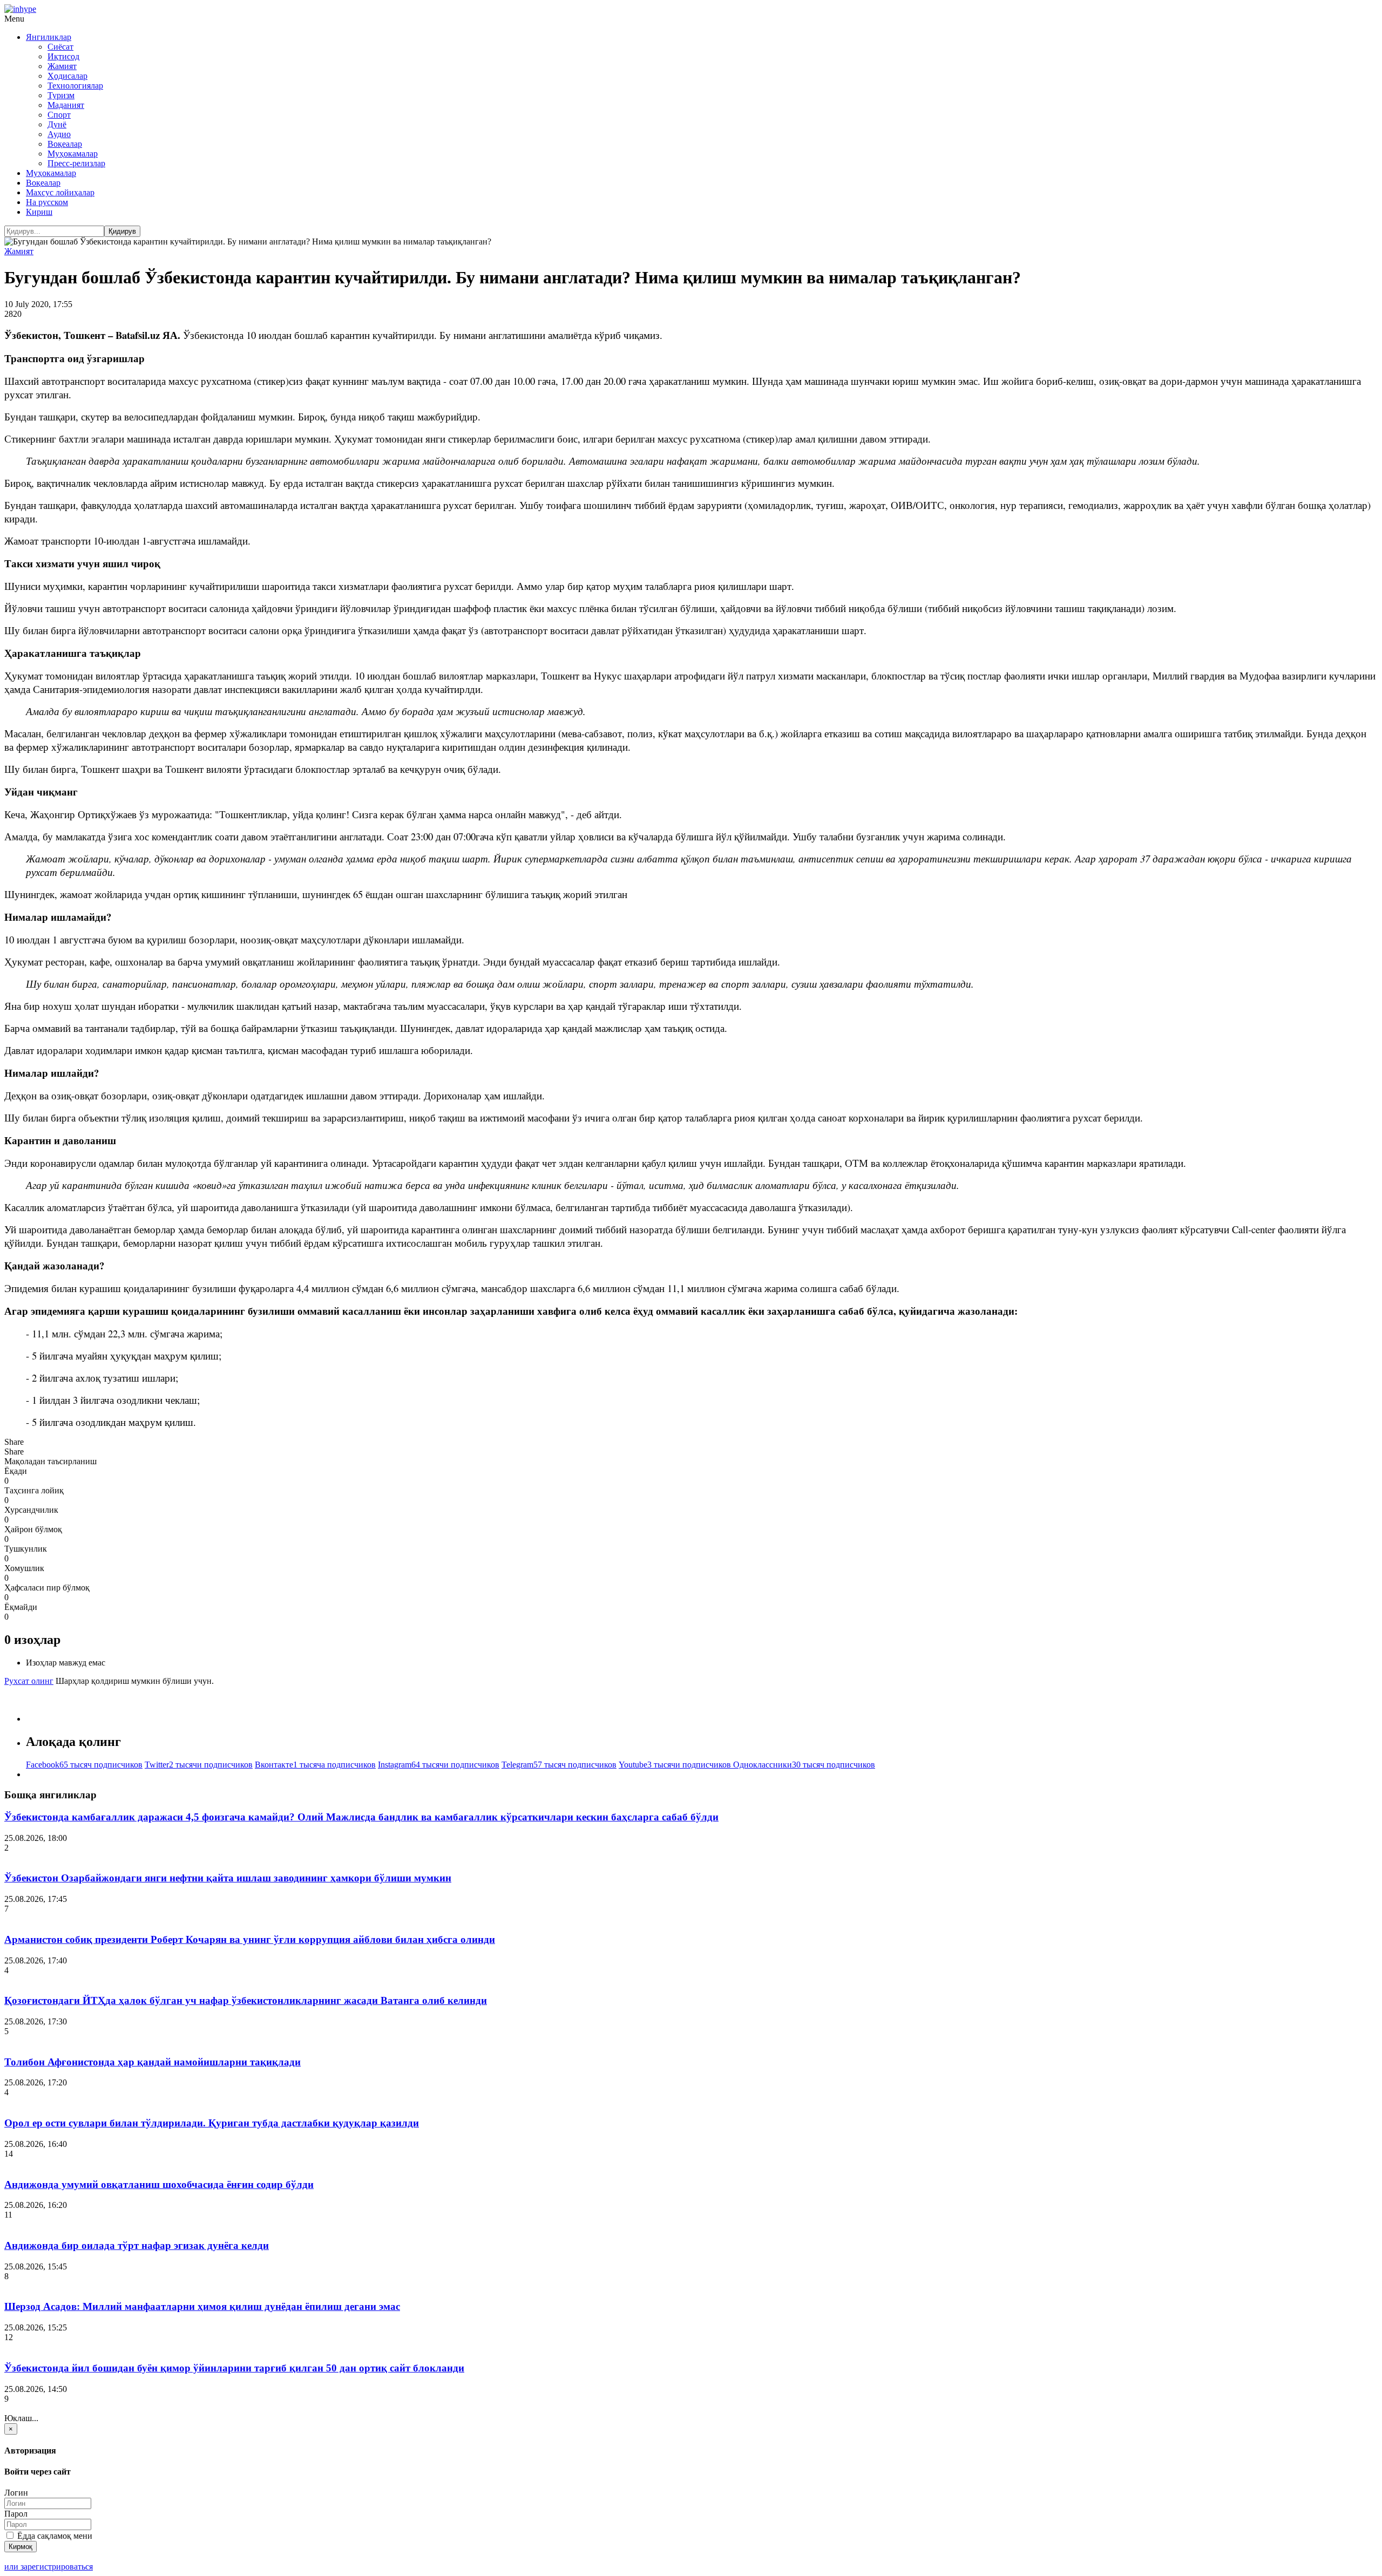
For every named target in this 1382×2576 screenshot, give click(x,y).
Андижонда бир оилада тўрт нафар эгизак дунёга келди (137, 2245)
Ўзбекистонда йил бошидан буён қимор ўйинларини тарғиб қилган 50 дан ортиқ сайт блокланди (234, 2368)
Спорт (59, 115)
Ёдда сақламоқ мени (54, 2536)
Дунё (57, 124)
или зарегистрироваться (49, 2567)
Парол (16, 2514)
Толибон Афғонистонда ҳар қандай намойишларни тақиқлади (153, 2062)
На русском (47, 202)
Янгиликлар (49, 37)
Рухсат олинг (29, 1681)
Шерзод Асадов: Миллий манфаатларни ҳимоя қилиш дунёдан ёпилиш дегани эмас (202, 2306)
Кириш (39, 212)
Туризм (61, 95)
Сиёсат (60, 47)
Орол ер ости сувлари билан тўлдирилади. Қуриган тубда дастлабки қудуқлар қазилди (212, 2123)
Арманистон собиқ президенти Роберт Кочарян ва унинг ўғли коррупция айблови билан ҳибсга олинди (250, 1939)
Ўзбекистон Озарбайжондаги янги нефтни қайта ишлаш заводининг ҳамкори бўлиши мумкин (228, 1878)
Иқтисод (63, 56)
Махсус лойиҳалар (60, 192)
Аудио (59, 134)
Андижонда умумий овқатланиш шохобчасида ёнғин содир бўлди (159, 2184)
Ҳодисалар (67, 76)
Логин (16, 2493)
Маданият (66, 105)
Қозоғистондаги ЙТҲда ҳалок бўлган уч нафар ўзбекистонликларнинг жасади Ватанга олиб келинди (246, 2000)
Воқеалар (65, 144)
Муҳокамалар (73, 154)
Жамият (62, 66)
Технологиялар (75, 86)
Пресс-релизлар (76, 163)
